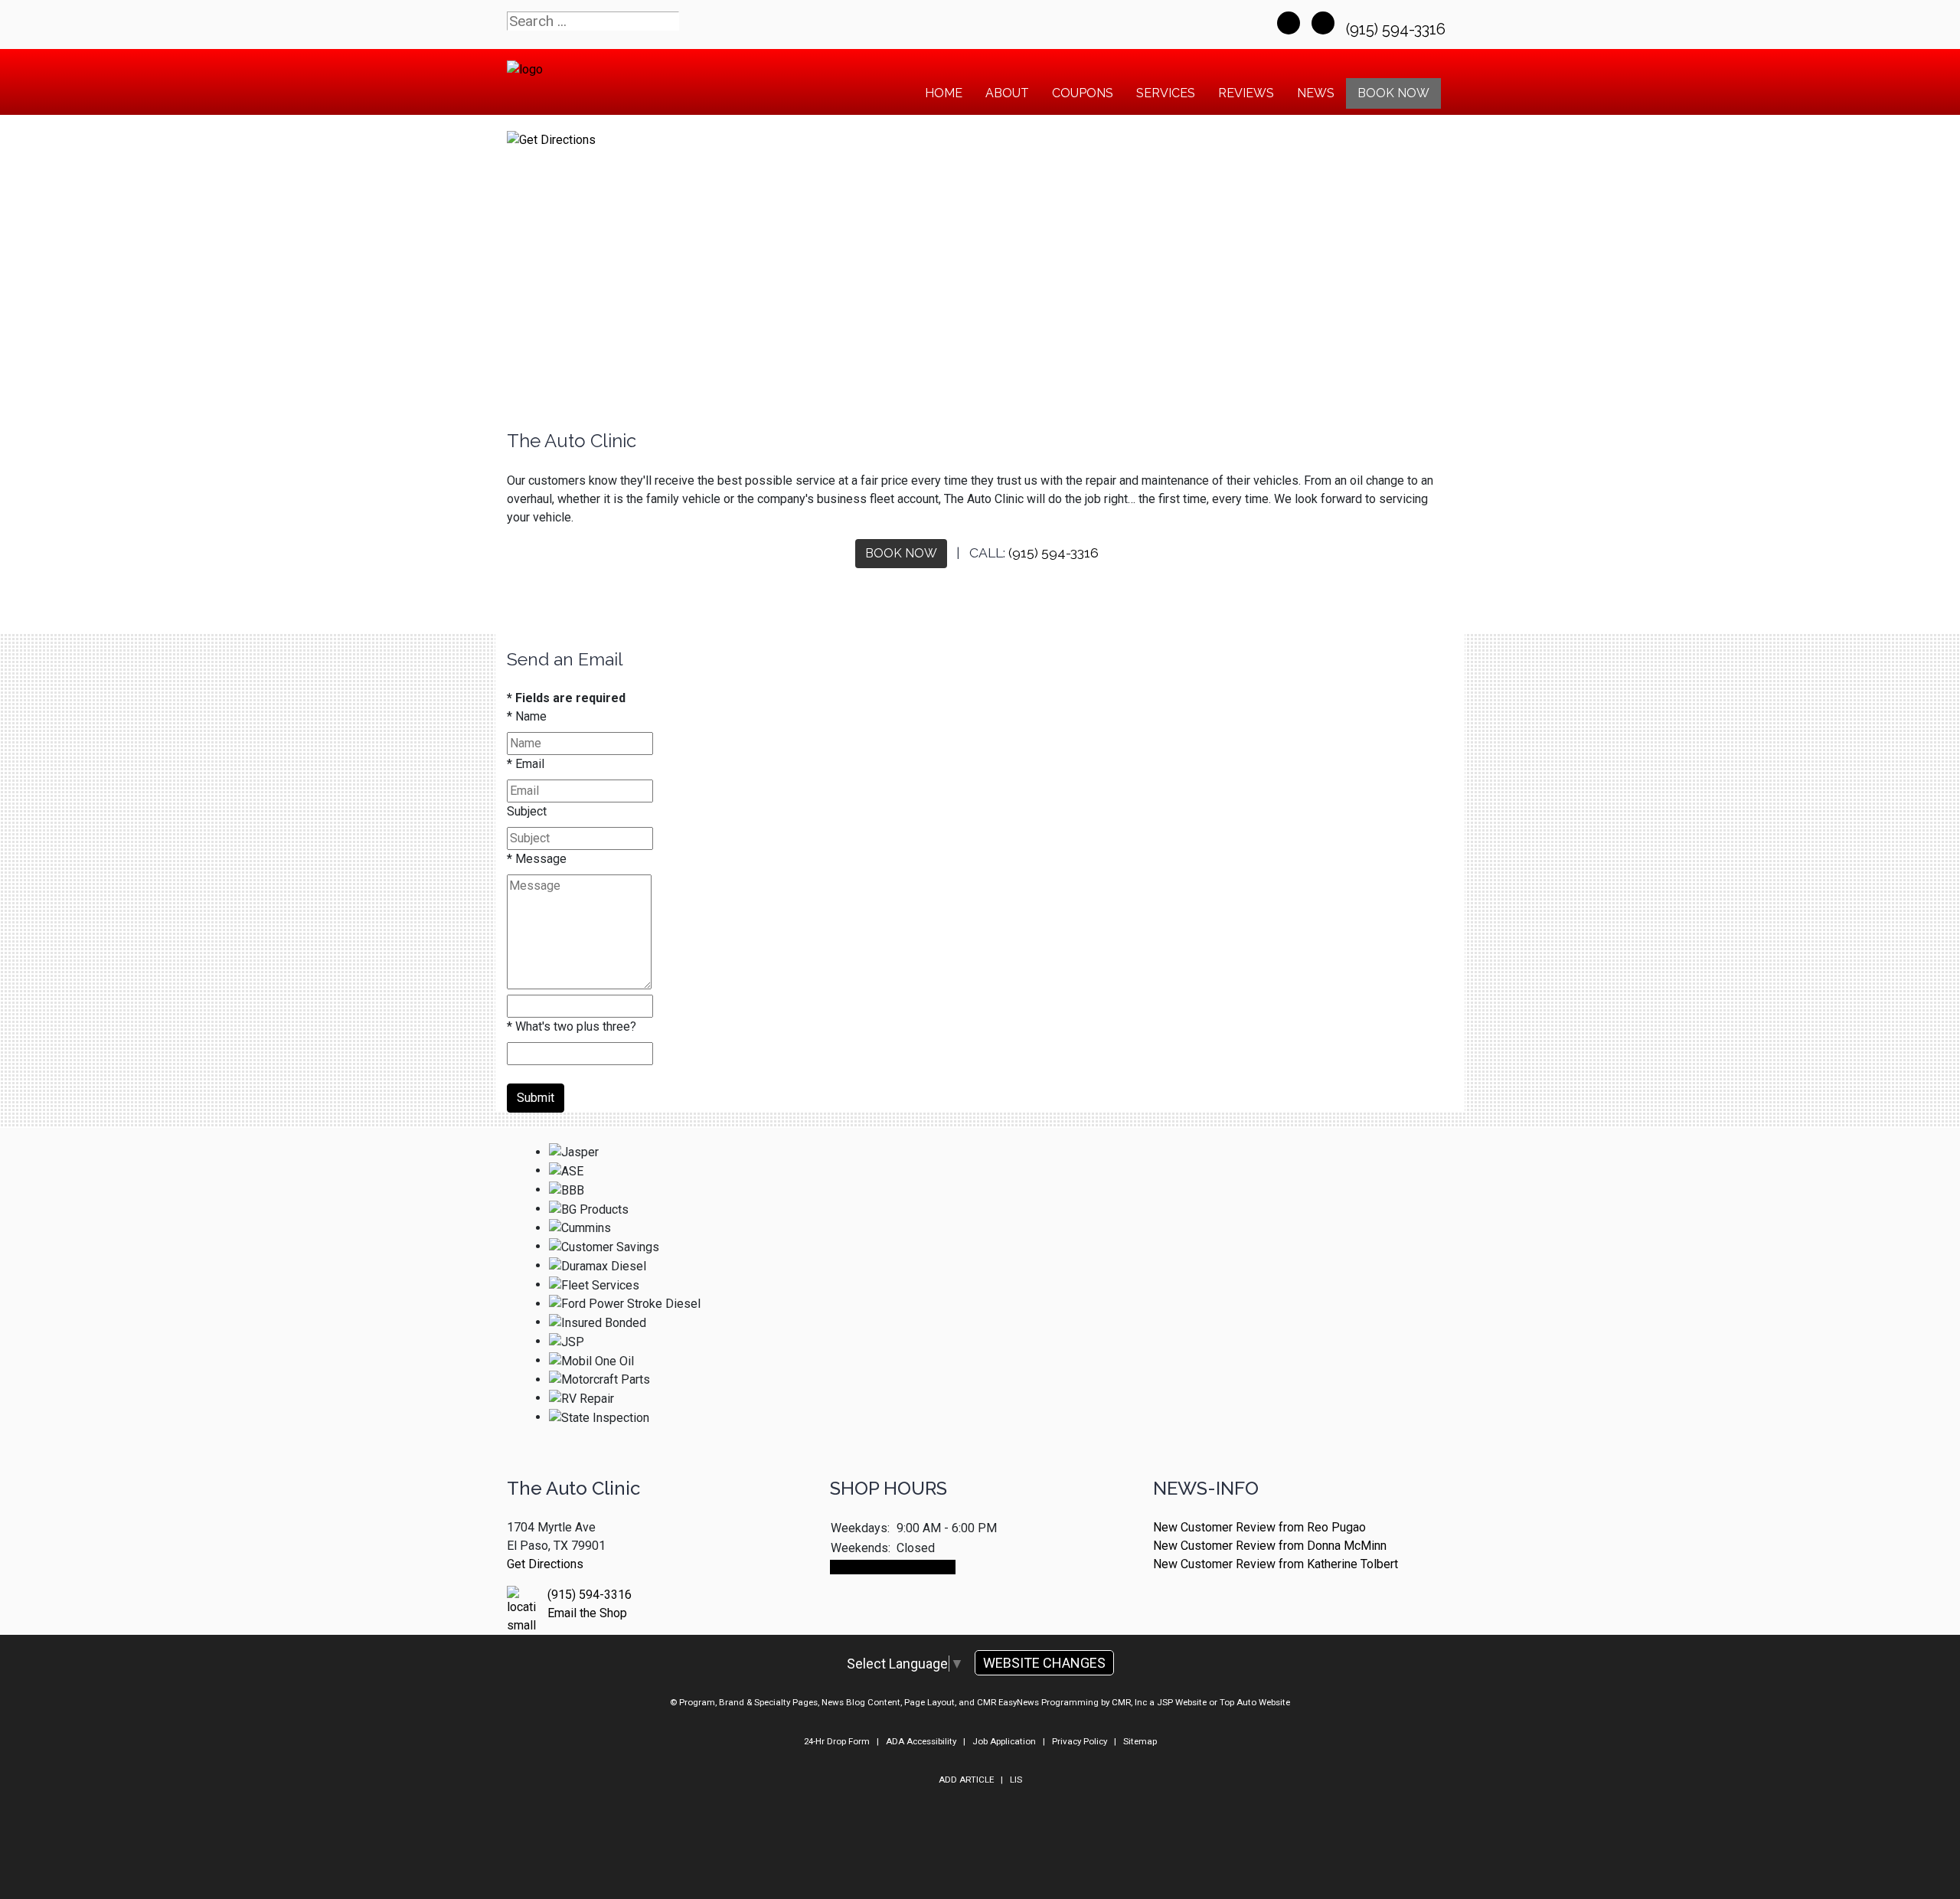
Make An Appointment (893, 1567)
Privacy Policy (1080, 1741)
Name (527, 716)
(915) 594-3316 (1398, 29)
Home (944, 93)
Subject (527, 811)
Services (1166, 93)
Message (537, 859)
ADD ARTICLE (966, 1780)
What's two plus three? (572, 1026)
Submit (536, 1098)
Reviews (1246, 93)
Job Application (1004, 1741)
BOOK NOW (901, 553)
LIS (1016, 1780)
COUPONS (1083, 93)
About (1007, 93)
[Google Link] (1323, 23)
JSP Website (1182, 1702)
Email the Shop (587, 1613)
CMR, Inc (1129, 1702)
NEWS (1316, 93)
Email (526, 764)
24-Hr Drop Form (837, 1741)
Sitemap (1140, 1741)
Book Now (1393, 93)
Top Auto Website (1255, 1702)
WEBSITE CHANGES (1044, 1663)
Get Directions (545, 1564)
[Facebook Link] (1289, 23)
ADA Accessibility (921, 1741)
